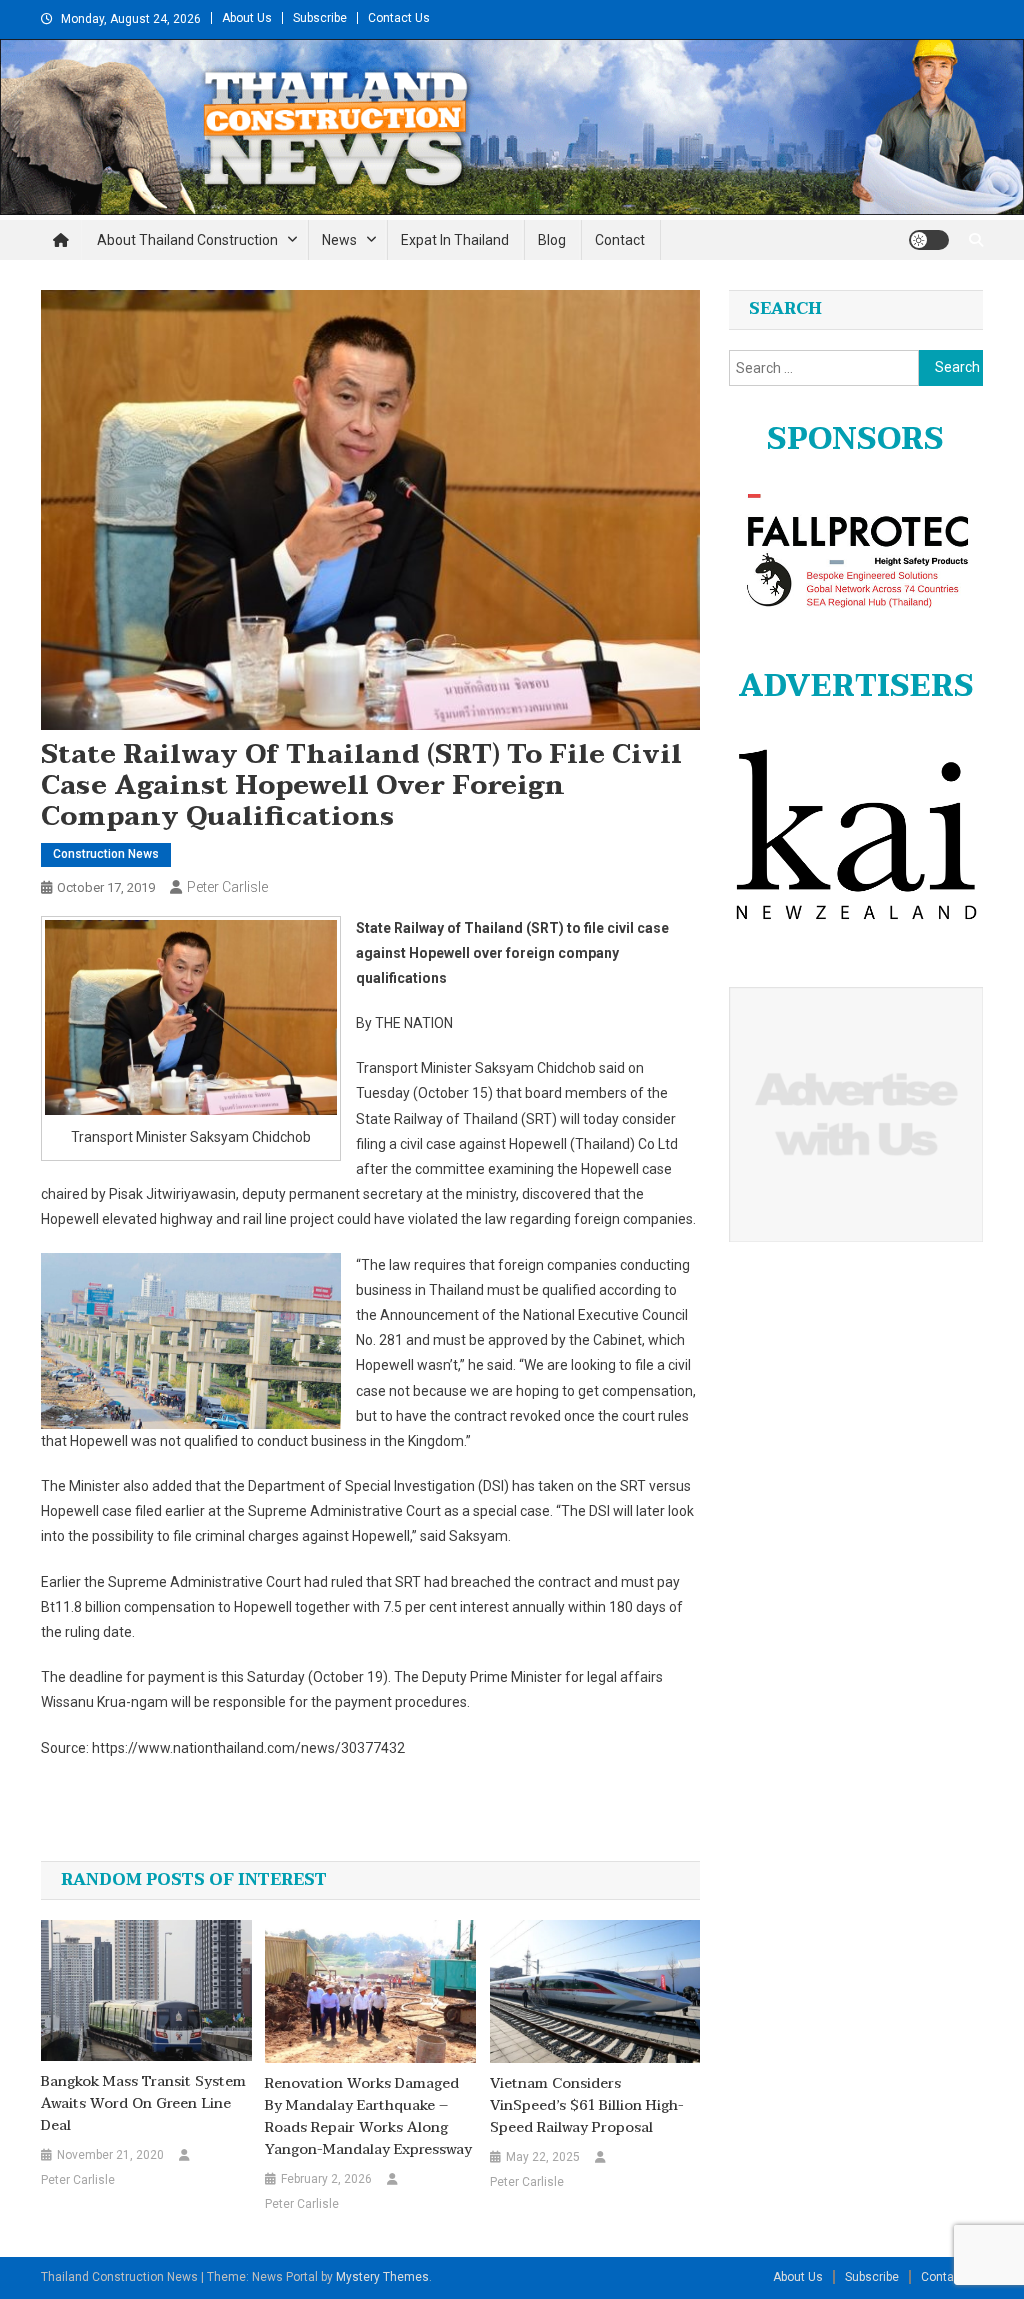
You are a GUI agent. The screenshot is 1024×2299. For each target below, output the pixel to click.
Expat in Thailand (455, 240)
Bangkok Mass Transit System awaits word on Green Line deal (143, 2104)
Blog (552, 240)
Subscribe (320, 18)
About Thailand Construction (187, 240)
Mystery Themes (382, 2277)
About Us (247, 18)
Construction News (106, 854)
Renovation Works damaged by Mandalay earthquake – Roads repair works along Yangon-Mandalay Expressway (368, 2117)
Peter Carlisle (227, 887)
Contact (620, 240)
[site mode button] (929, 240)
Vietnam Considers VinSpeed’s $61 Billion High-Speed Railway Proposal (587, 2106)
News (339, 240)
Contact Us (399, 18)
